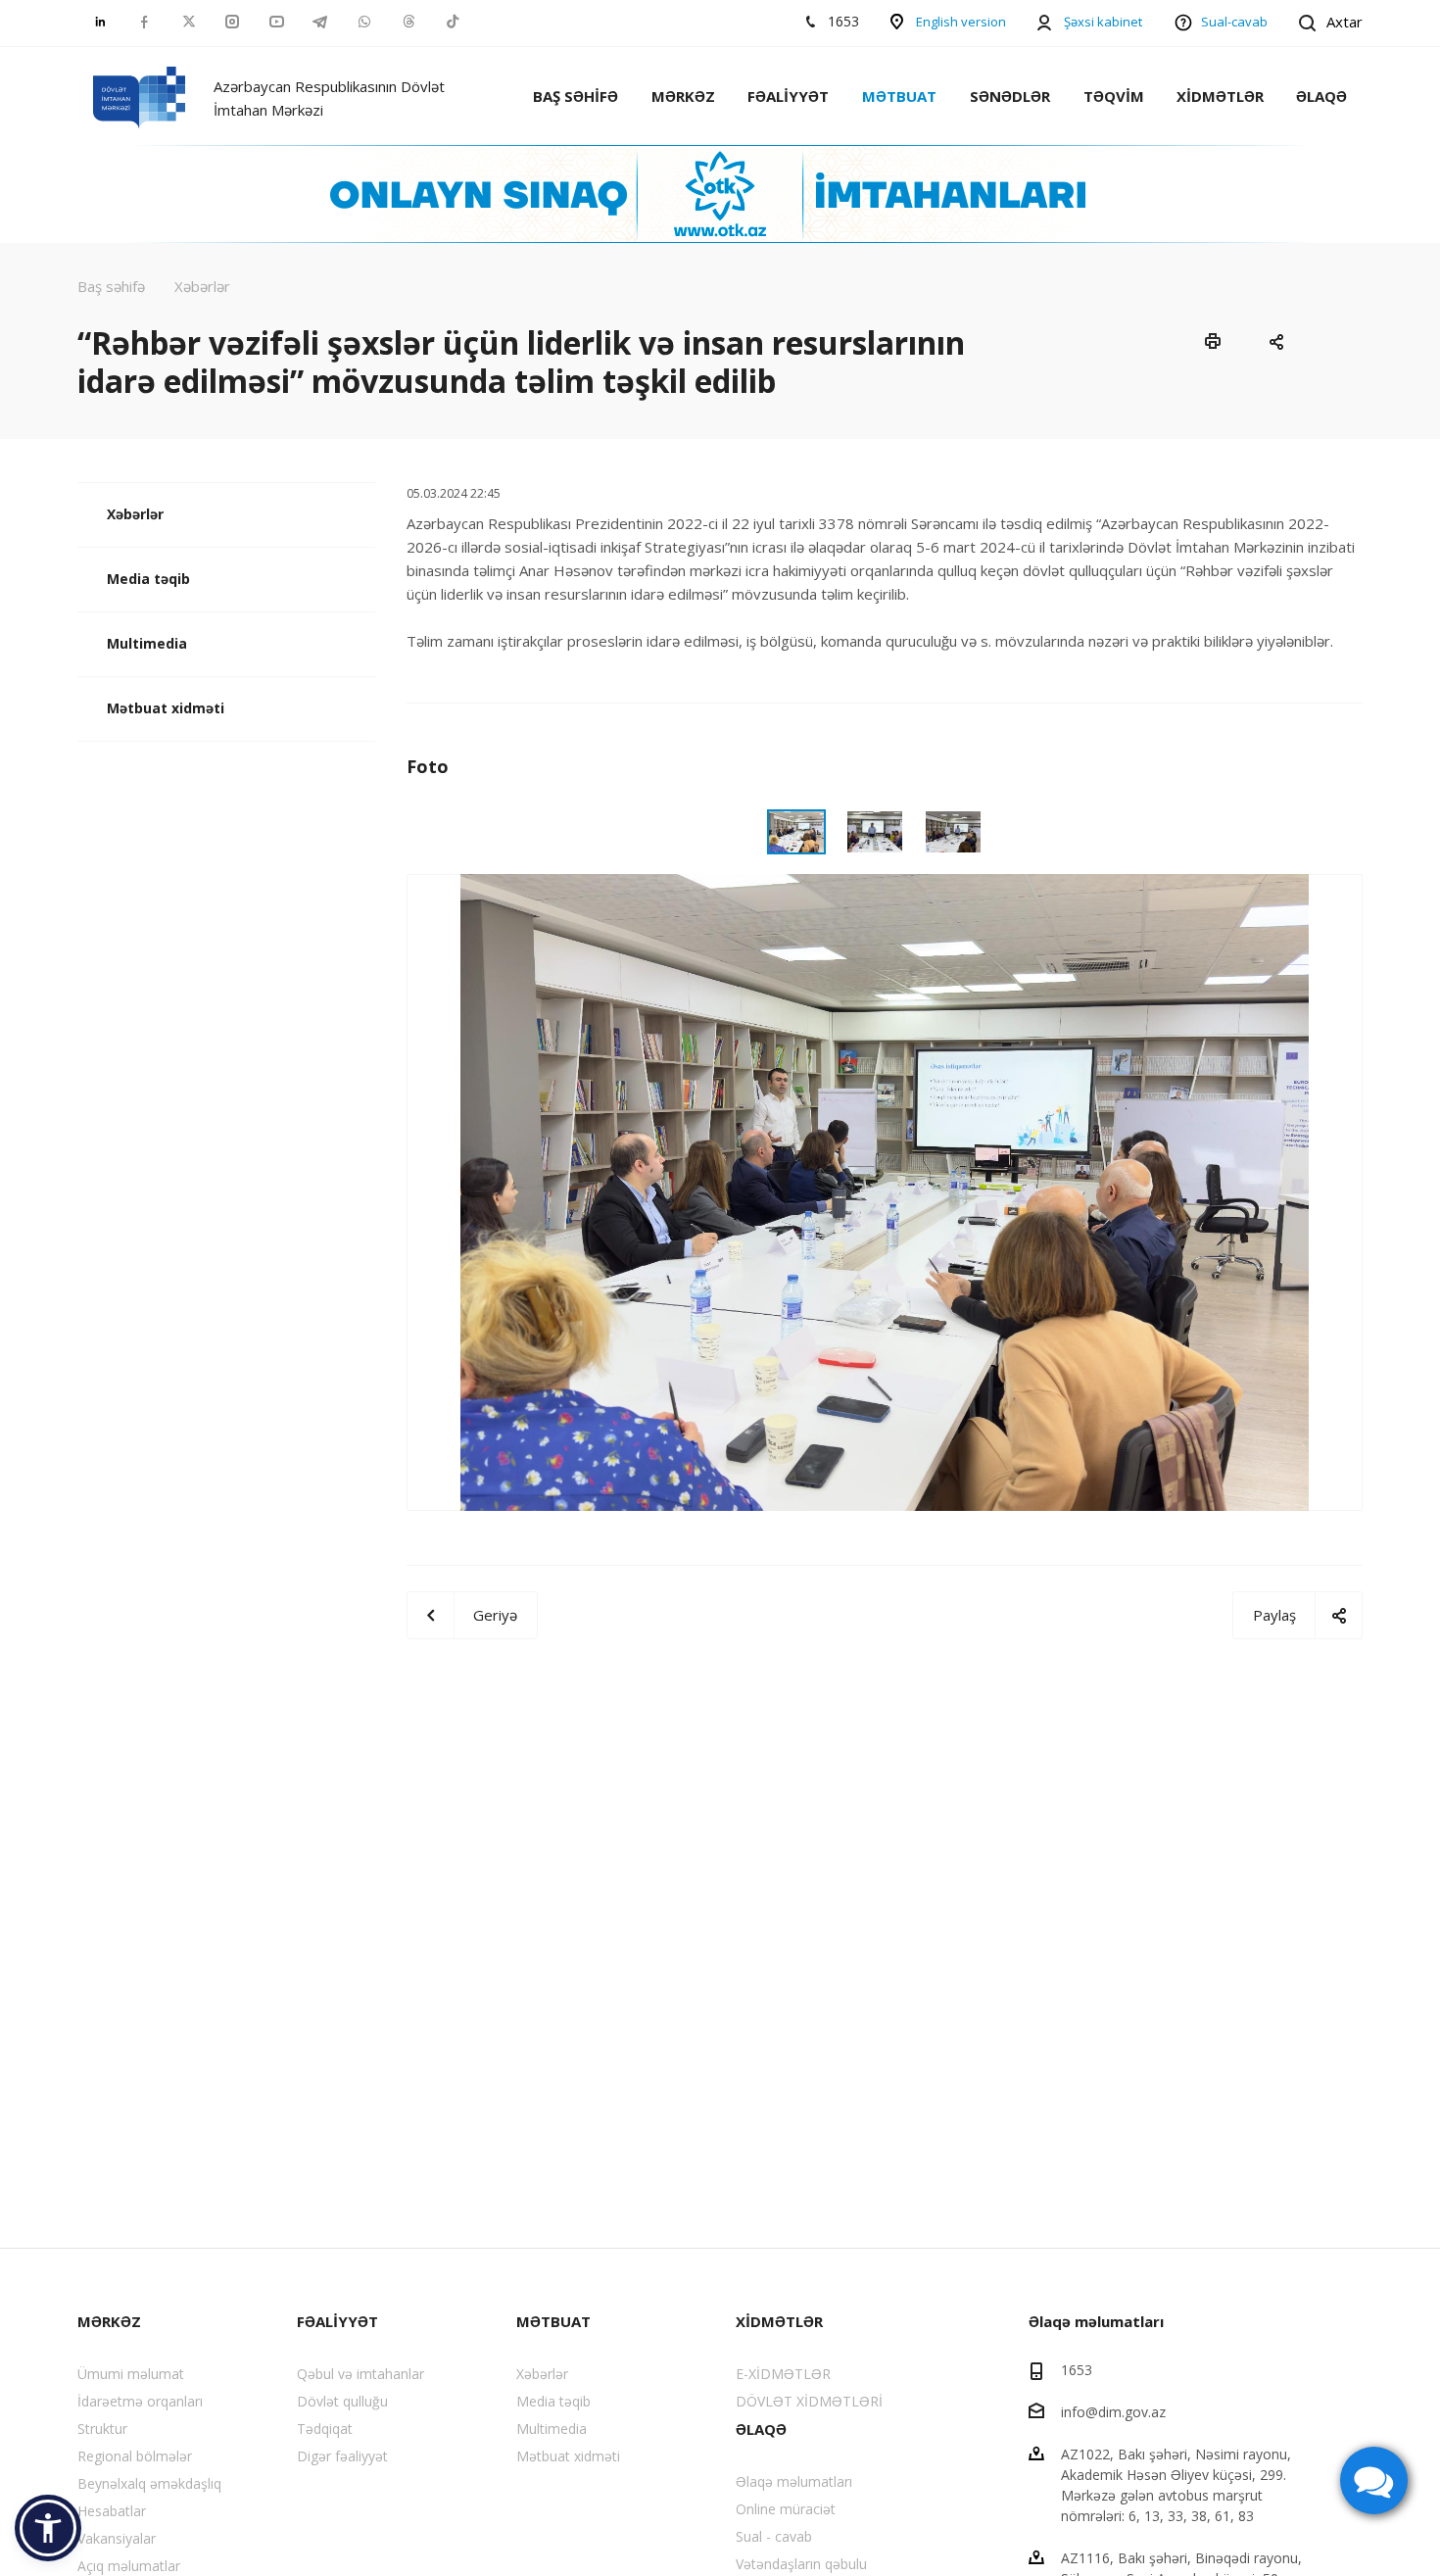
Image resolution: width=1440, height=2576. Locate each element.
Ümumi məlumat (131, 2374)
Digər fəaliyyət (342, 2456)
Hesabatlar (112, 2511)
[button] (48, 2528)
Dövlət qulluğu (342, 2401)
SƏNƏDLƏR (1010, 96)
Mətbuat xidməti (166, 708)
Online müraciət (786, 2509)
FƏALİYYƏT (788, 96)
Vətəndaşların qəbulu (801, 2564)
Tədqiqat (325, 2429)
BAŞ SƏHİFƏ (576, 96)
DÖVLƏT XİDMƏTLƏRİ (809, 2401)
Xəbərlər (135, 514)
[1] (885, 1191)
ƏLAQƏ (1321, 96)
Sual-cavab (1234, 22)
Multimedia (147, 643)
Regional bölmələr (135, 2456)
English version (961, 22)
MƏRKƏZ (683, 96)
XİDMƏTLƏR (1220, 96)
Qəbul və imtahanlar (360, 2374)
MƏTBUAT (899, 96)
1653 (1077, 2370)
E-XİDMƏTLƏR (783, 2374)
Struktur (102, 2429)
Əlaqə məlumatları (794, 2481)
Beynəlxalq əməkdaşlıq (149, 2483)
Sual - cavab (774, 2536)
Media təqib (148, 579)
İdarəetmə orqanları (140, 2401)
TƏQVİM (1114, 96)
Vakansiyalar (117, 2538)
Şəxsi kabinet (1103, 22)
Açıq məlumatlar (129, 2566)
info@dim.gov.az (1113, 2412)
